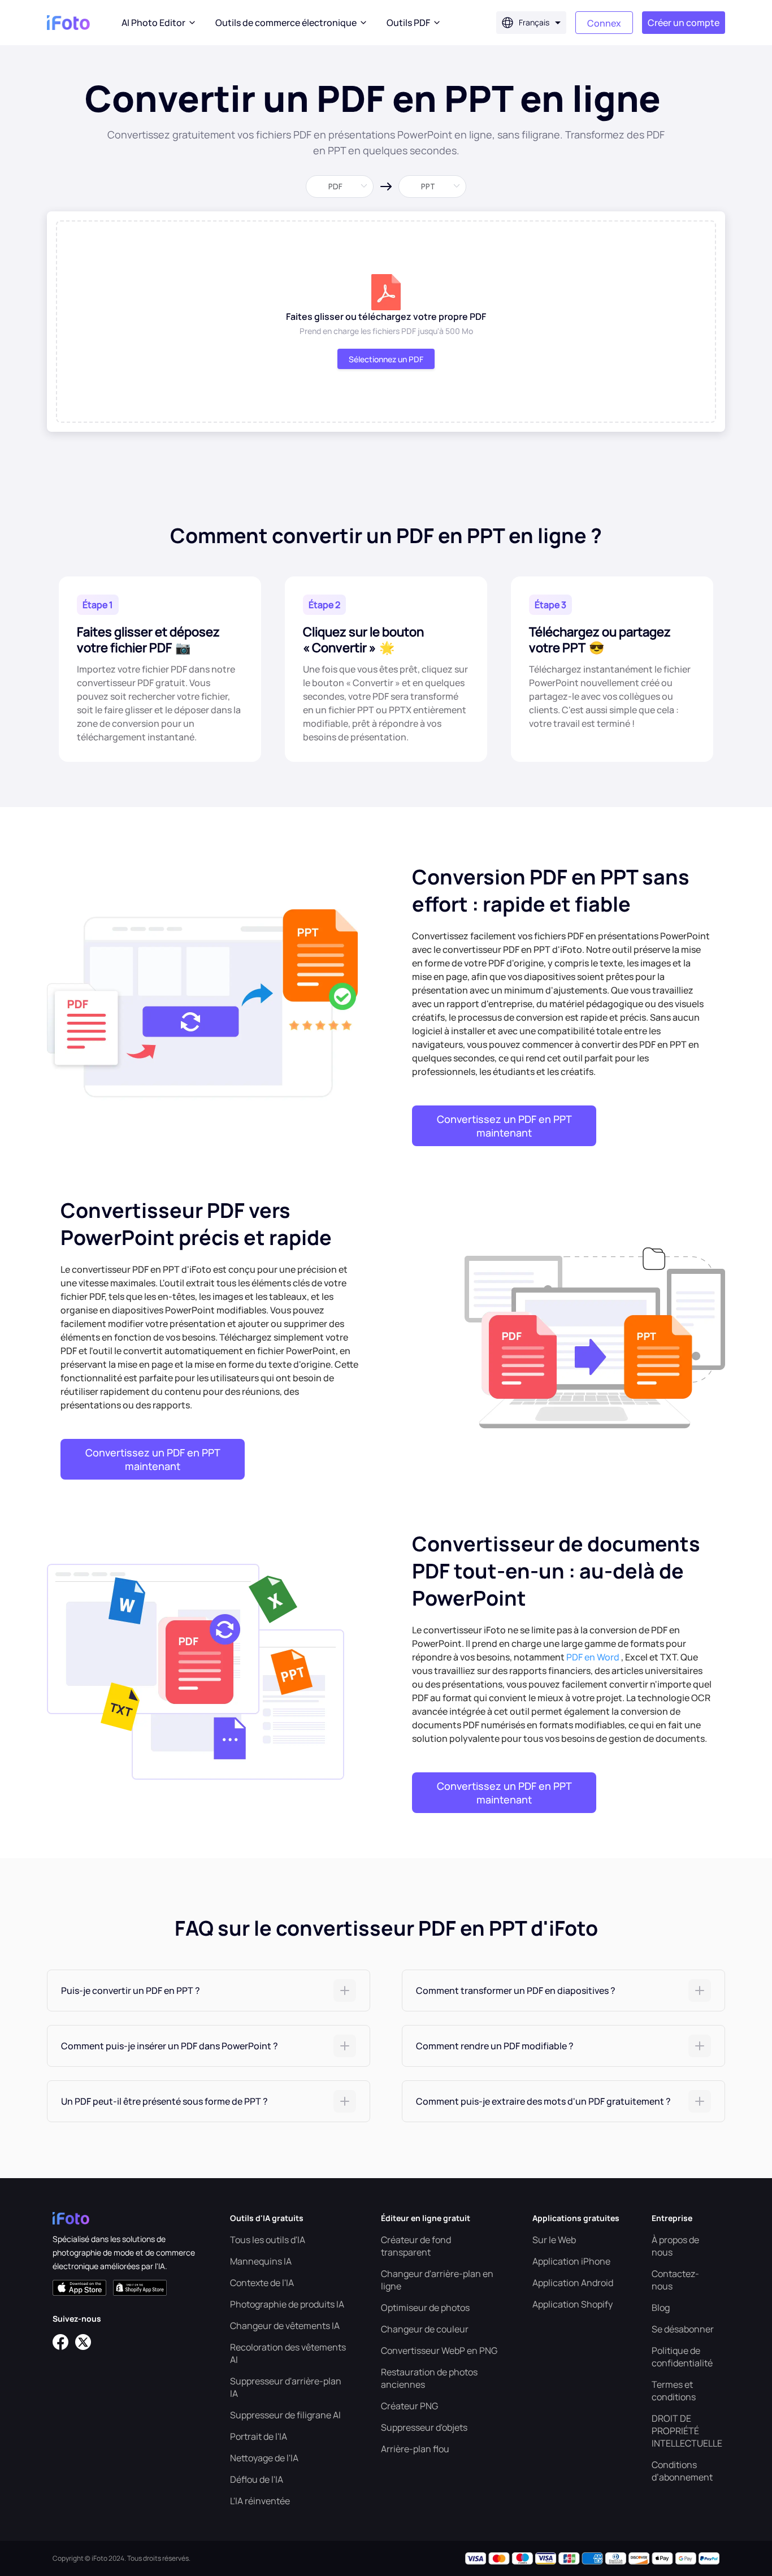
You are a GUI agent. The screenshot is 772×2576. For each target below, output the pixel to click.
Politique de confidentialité (682, 2357)
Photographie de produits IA (287, 2304)
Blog (661, 2308)
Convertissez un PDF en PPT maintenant (504, 1126)
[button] (209, 1990)
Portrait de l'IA (259, 2436)
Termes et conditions (674, 2391)
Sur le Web (554, 2240)
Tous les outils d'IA (268, 2240)
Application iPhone (571, 2261)
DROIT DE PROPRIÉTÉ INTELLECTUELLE (687, 2431)
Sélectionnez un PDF (386, 359)
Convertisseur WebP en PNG (439, 2351)
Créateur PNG (409, 2406)
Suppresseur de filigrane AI (285, 2415)
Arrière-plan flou (415, 2449)
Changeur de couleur (425, 2329)
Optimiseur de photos (425, 2308)
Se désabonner (683, 2329)
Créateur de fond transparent (416, 2246)
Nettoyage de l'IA (264, 2458)
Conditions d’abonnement (682, 2471)
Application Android (573, 2283)
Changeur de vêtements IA (285, 2326)
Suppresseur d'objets (424, 2427)
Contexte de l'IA (262, 2283)
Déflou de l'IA (257, 2479)
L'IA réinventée (260, 2501)
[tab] (209, 1990)
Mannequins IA (261, 2261)
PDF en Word (593, 1657)
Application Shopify (573, 2304)
